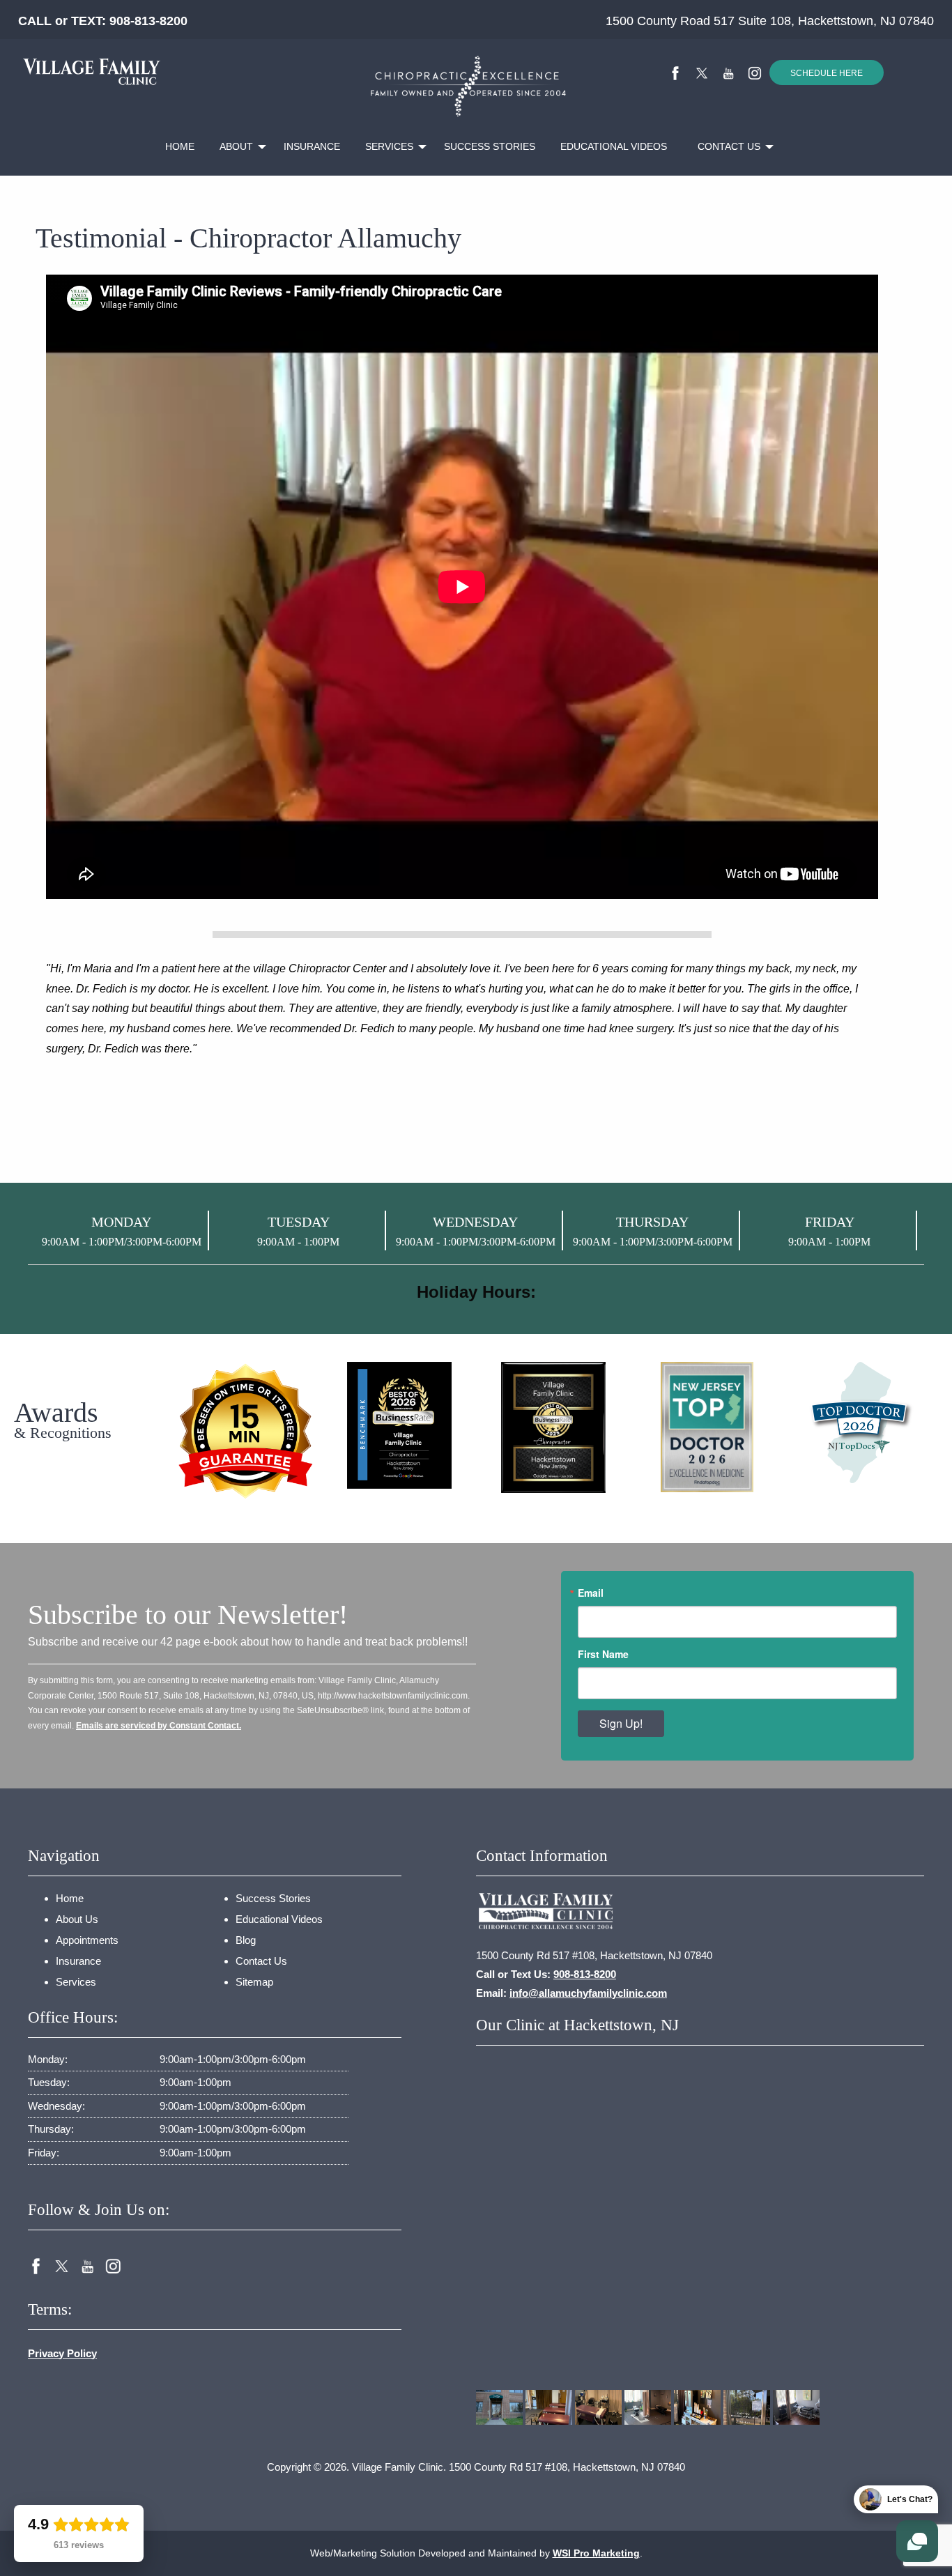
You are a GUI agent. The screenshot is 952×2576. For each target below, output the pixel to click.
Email (591, 1593)
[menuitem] (180, 147)
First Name (603, 1654)
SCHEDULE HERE (827, 73)
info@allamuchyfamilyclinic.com (588, 1993)
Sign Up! (621, 1723)
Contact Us (729, 146)
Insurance (312, 146)
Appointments (87, 1940)
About (236, 146)
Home (180, 146)
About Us (77, 1919)
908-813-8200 (148, 21)
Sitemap (254, 1982)
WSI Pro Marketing (596, 2553)
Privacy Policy (62, 2353)
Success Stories (490, 146)
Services (389, 146)
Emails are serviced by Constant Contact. (159, 1726)
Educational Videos (614, 146)
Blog (246, 1940)
